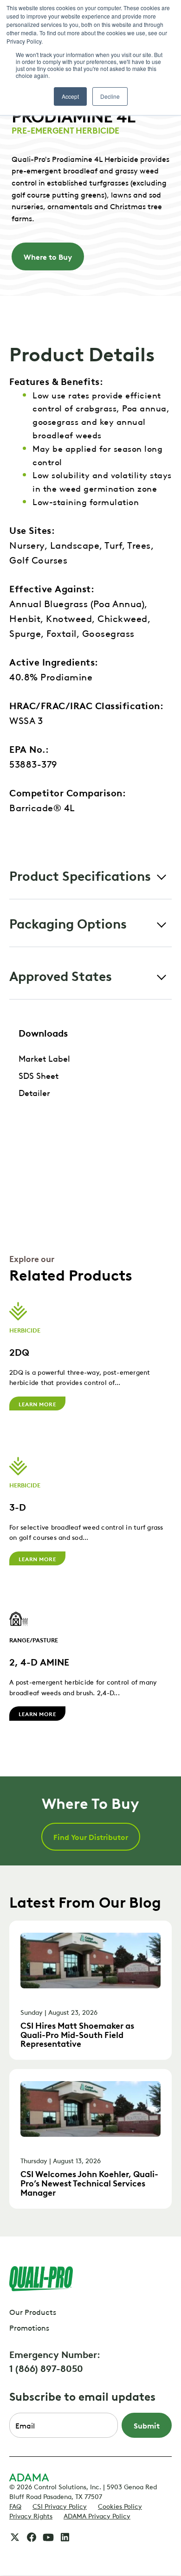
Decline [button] (110, 96)
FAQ (15, 2506)
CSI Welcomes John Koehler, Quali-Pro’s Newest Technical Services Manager (89, 2182)
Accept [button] (70, 96)
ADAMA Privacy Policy (97, 2515)
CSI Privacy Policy (60, 2506)
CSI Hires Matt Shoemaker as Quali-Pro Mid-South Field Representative (77, 2034)
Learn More (37, 1403)
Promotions (29, 2327)
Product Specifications (80, 875)
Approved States (61, 975)
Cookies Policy (120, 2506)
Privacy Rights (31, 2515)
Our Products (33, 2312)
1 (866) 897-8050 (46, 2368)
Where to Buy (48, 256)
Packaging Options (68, 923)
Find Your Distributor (91, 1837)
